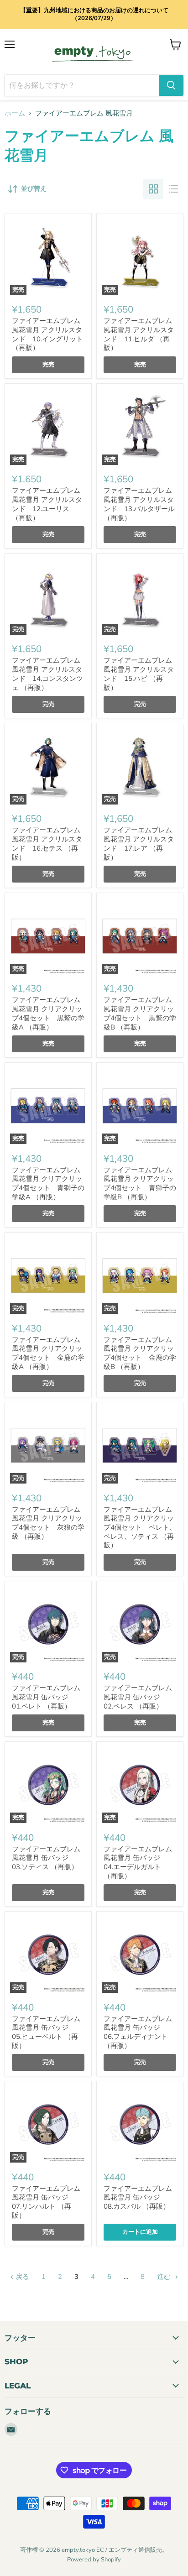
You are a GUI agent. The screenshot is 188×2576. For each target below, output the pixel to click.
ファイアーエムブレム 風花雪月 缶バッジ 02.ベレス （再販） (138, 1697)
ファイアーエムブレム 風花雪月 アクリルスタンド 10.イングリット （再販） (47, 334)
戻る (21, 2277)
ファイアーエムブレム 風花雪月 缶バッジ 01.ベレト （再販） (46, 1697)
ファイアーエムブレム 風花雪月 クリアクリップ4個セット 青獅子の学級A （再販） (48, 1183)
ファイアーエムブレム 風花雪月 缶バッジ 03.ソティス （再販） (46, 1858)
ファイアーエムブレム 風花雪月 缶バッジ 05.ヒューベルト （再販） (46, 2032)
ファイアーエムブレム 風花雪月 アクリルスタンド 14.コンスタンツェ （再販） (47, 674)
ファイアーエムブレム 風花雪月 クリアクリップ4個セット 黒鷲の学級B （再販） (140, 1013)
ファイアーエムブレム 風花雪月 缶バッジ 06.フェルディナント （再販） (138, 2032)
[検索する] (171, 85)
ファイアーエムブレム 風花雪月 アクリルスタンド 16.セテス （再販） (47, 844)
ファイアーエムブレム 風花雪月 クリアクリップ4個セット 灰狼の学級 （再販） (48, 1523)
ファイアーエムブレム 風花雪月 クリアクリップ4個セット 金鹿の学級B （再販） (140, 1353)
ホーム (15, 113)
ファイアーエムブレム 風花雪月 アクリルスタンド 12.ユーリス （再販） (47, 504)
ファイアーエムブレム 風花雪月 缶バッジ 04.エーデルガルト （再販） (138, 1863)
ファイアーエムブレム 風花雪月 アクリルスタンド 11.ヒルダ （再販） (139, 334)
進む (165, 2277)
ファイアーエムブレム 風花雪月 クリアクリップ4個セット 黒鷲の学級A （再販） (48, 1013)
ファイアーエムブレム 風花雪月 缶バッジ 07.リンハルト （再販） (46, 2202)
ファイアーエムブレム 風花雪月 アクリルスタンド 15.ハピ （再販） (139, 674)
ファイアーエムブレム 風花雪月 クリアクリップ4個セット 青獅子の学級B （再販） (140, 1183)
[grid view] (153, 189)
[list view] (173, 189)
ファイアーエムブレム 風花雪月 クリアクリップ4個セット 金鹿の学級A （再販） (48, 1353)
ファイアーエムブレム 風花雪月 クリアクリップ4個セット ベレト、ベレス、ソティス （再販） (140, 1528)
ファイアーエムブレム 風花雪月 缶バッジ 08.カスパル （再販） (138, 2197)
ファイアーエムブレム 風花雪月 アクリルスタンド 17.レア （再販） (139, 844)
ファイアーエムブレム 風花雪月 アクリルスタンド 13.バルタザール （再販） (139, 504)
